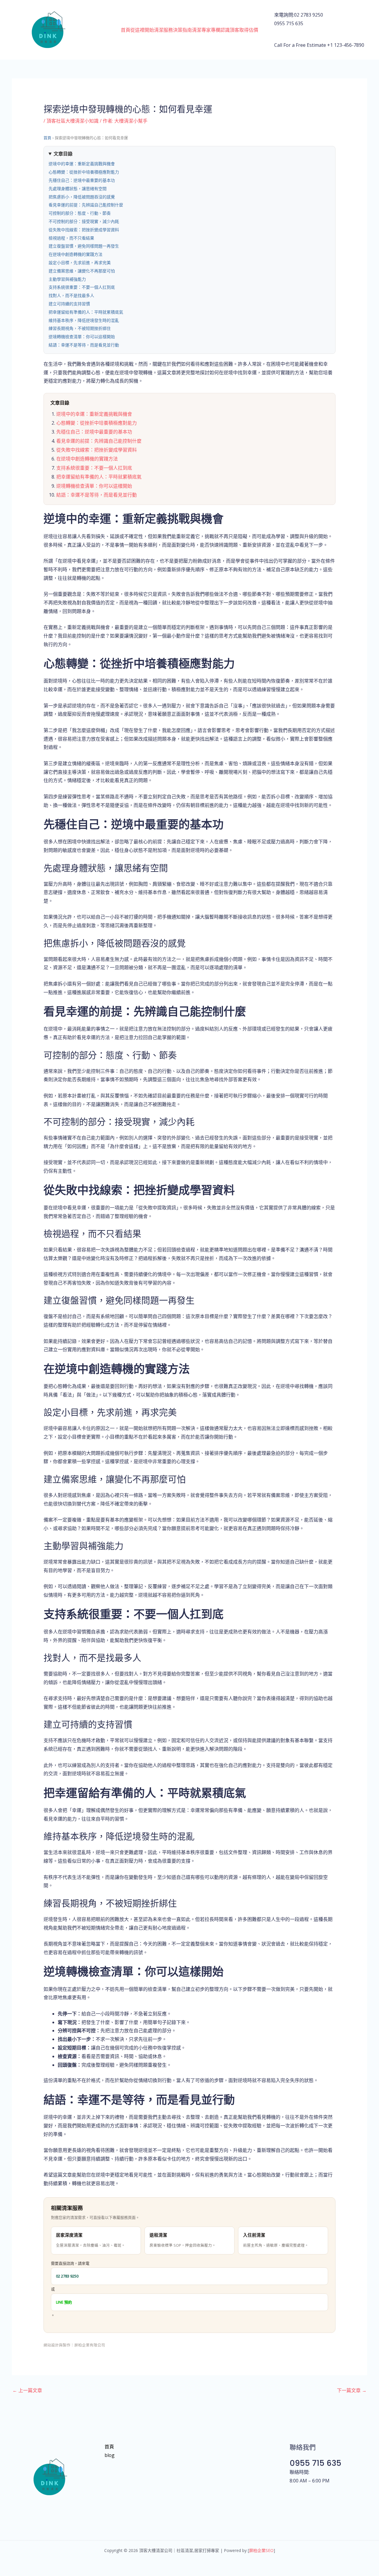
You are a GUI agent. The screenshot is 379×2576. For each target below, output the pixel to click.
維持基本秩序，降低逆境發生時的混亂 (84, 320)
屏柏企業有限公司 (90, 2345)
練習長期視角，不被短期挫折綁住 (80, 328)
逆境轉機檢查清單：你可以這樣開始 (82, 337)
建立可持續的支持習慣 (69, 304)
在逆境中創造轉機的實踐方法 (76, 254)
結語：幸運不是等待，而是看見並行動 (84, 345)
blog (110, 2455)
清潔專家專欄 (206, 30)
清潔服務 (163, 30)
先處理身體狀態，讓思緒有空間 (78, 189)
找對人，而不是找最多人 (71, 296)
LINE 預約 (64, 2302)
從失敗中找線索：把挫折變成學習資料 (84, 230)
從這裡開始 (142, 30)
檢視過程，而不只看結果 (71, 238)
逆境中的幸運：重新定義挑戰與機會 (82, 164)
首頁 (126, 30)
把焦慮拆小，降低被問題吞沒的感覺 (82, 197)
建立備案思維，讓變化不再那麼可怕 (82, 271)
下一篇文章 (352, 2390)
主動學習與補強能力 (67, 279)
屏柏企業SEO (261, 2550)
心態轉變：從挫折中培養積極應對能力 (84, 172)
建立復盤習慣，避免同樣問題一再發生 (84, 246)
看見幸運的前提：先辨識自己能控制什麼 (86, 205)
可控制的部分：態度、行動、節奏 (80, 213)
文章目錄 (63, 154)
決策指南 (182, 30)
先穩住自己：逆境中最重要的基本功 (82, 180)
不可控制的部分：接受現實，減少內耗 (84, 222)
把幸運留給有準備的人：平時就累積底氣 (86, 312)
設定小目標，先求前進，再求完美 (80, 263)
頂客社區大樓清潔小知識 (73, 121)
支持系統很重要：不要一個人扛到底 (82, 287)
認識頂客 (230, 30)
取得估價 (249, 30)
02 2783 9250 (67, 2276)
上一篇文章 (27, 2390)
